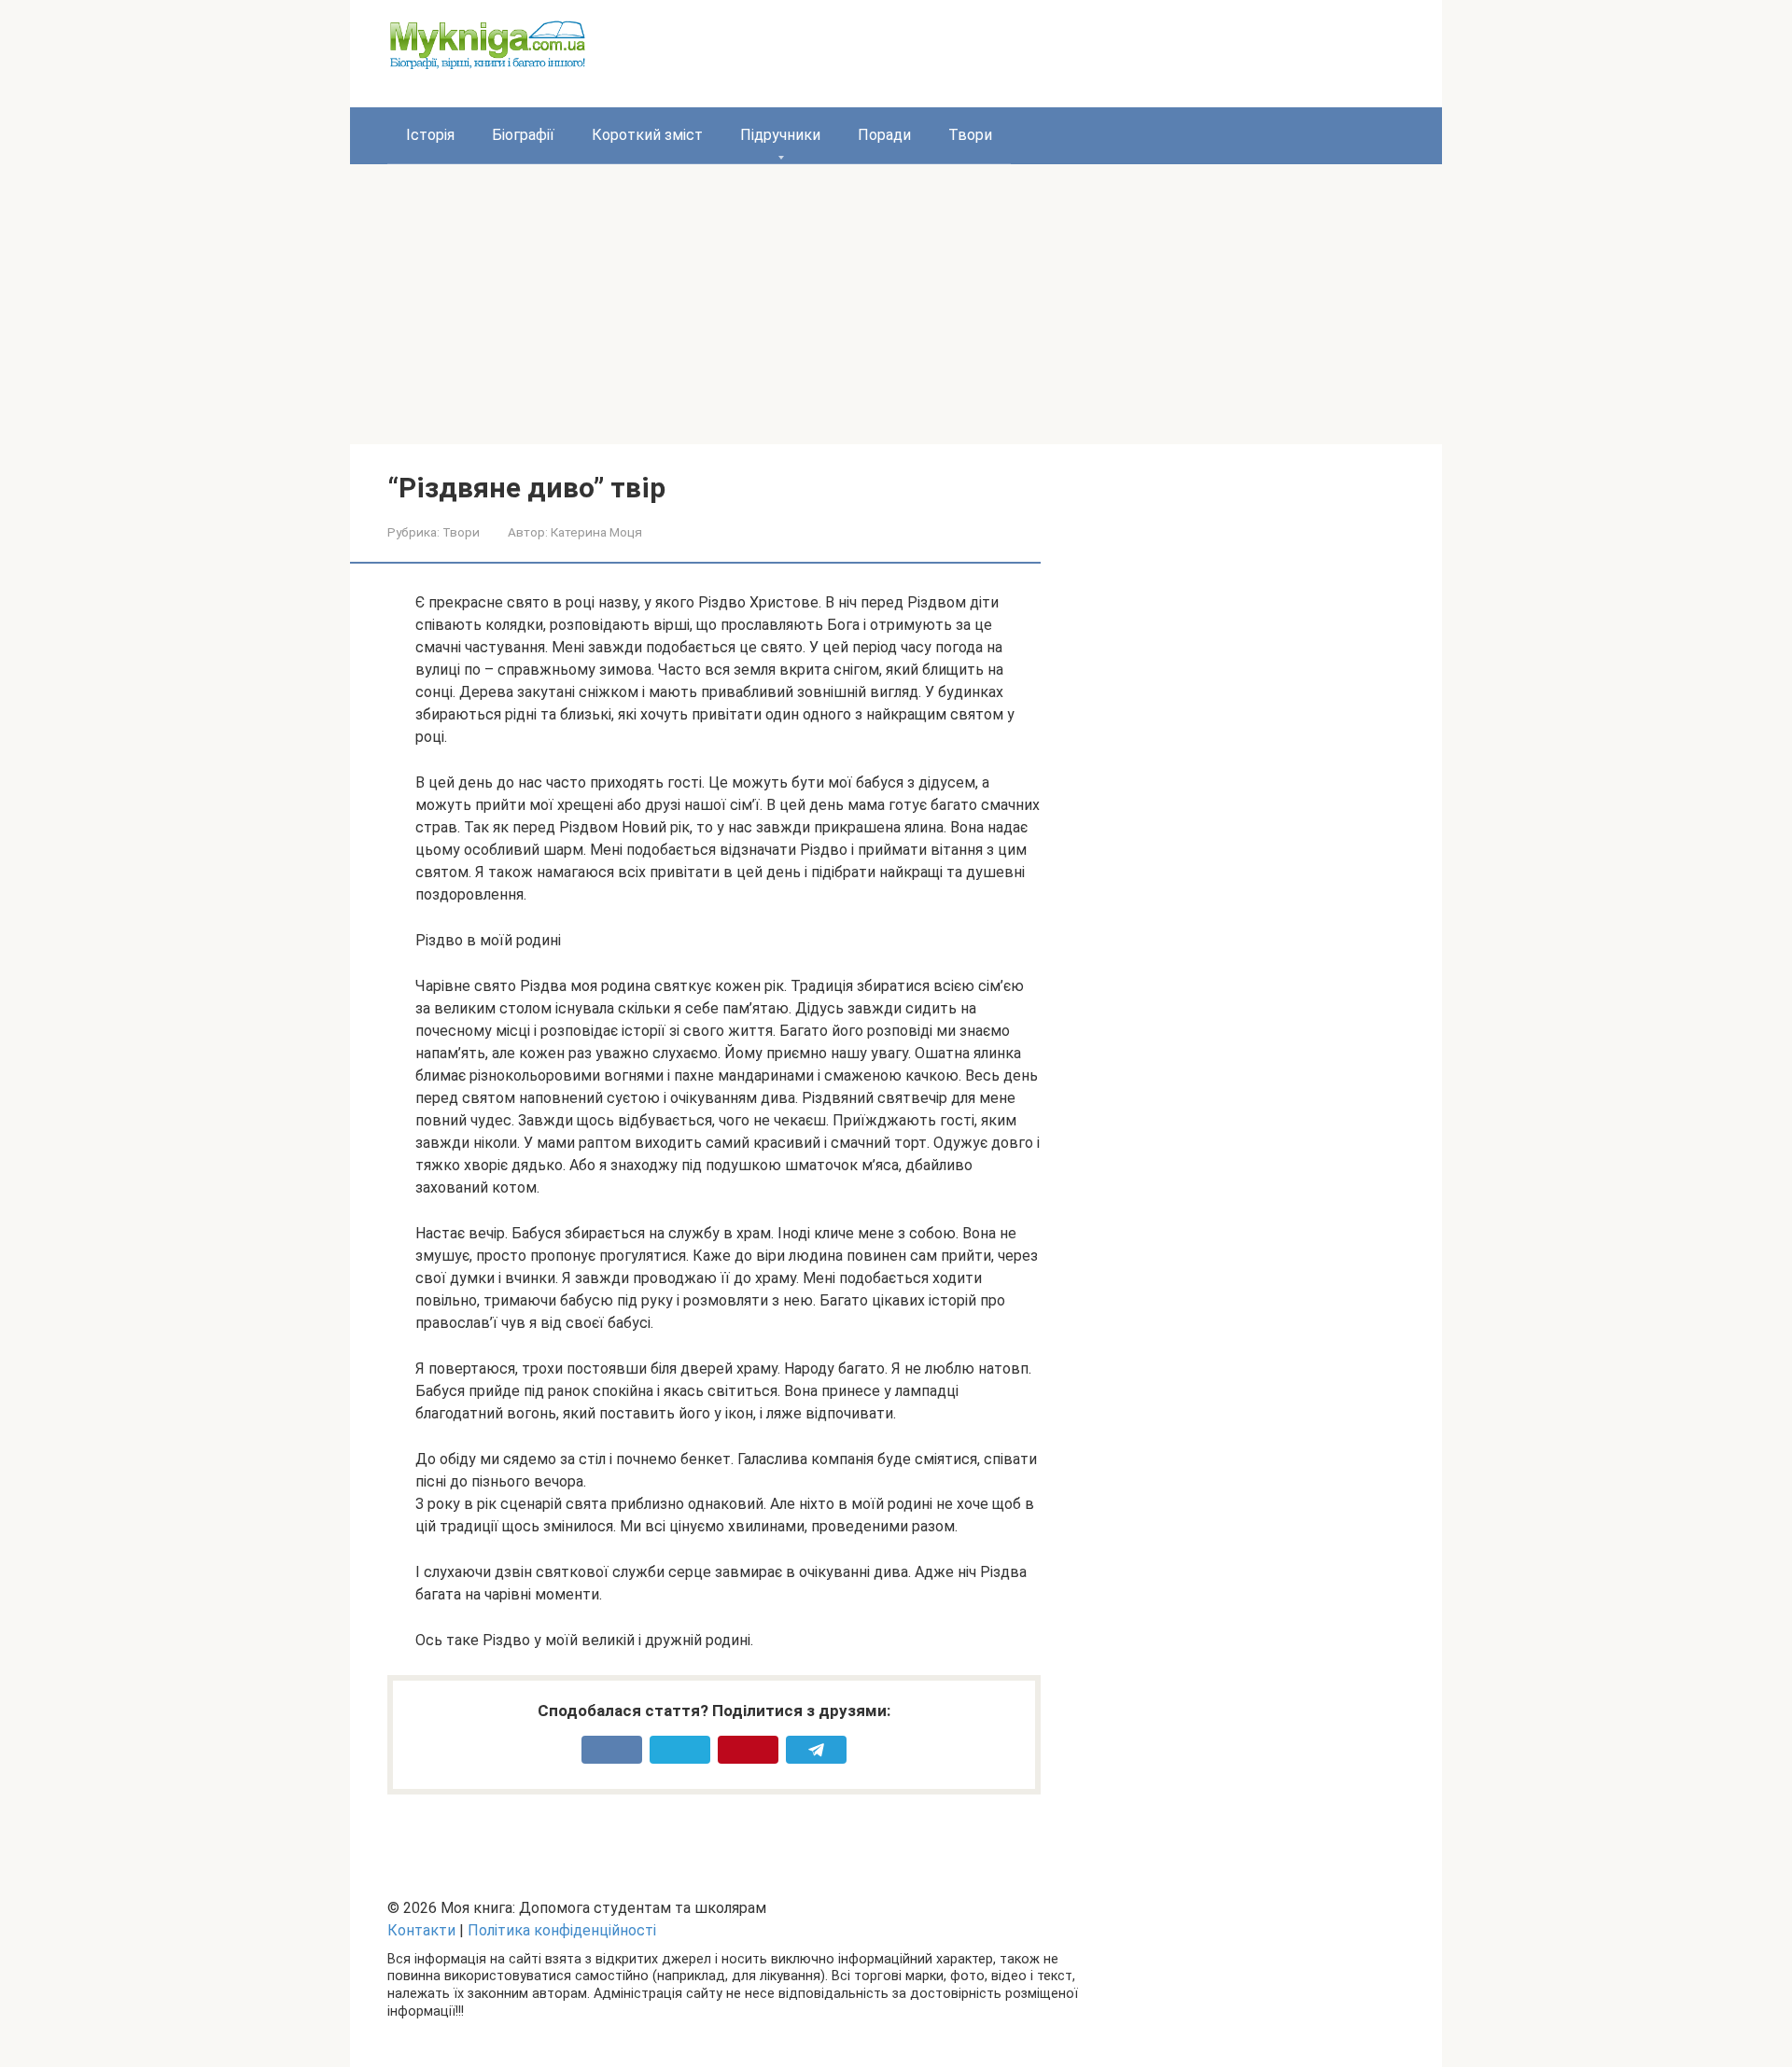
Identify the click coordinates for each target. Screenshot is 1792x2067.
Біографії (523, 135)
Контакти (421, 1930)
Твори (970, 135)
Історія (430, 135)
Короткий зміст (647, 135)
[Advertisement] (896, 304)
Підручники (780, 135)
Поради (884, 135)
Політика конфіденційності (562, 1930)
